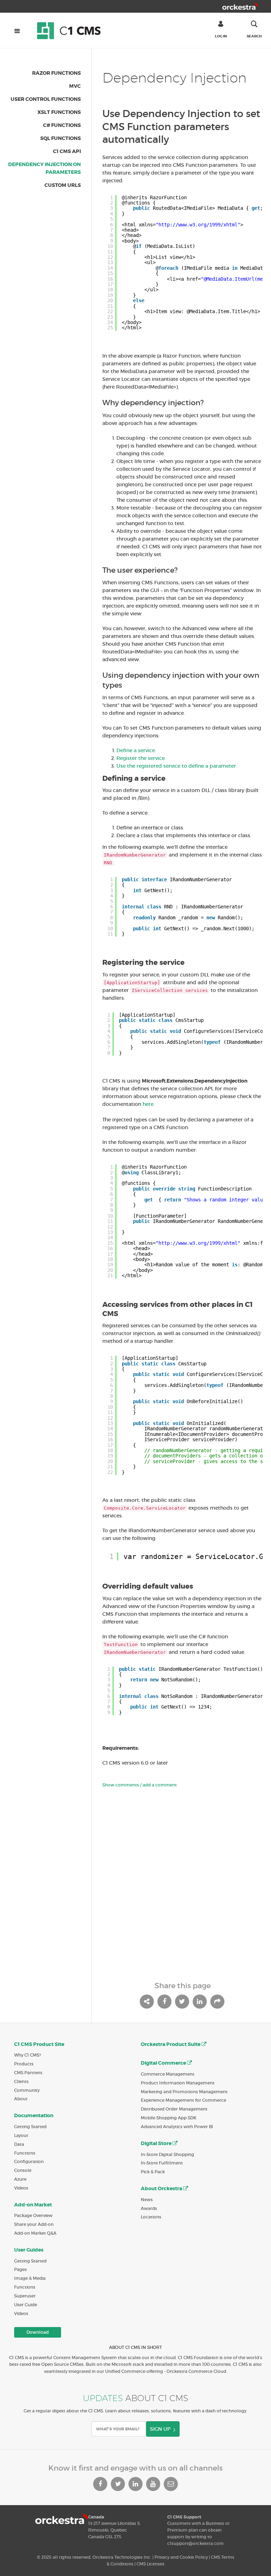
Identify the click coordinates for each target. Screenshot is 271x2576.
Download (38, 2332)
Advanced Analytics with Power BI (177, 2127)
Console (23, 2170)
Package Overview (33, 2215)
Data (19, 2144)
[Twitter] (118, 2484)
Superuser (25, 2296)
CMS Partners (28, 2073)
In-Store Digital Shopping (167, 2154)
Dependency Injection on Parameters (44, 168)
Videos (21, 2188)
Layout (21, 2135)
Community (27, 2090)
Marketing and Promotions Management (184, 2092)
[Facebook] (100, 2484)
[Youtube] (153, 2484)
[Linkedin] (135, 2484)
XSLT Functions (59, 112)
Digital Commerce (164, 2063)
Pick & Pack (153, 2172)
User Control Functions (46, 99)
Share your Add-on (34, 2224)
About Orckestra (162, 2188)
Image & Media (30, 2278)
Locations (151, 2217)
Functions (25, 2153)
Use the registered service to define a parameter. (177, 766)
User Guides (29, 2250)
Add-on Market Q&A (35, 2233)
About (21, 2099)
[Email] (171, 2484)
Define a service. (136, 750)
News (147, 2200)
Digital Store (157, 2143)
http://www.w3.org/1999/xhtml (198, 225)
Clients (21, 2081)
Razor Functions (56, 73)
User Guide (26, 2305)
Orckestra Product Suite (171, 2044)
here (148, 1104)
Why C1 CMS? (28, 2055)
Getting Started (30, 2127)
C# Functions (62, 125)
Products (24, 2064)
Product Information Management (178, 2083)
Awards (149, 2208)
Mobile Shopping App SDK (169, 2118)
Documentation (34, 2115)
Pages (20, 2269)
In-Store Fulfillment (162, 2163)
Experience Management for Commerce (183, 2100)
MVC (75, 86)
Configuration (29, 2161)
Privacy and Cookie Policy (181, 2557)
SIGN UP (160, 2429)
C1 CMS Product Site (39, 2044)
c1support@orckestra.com (195, 2543)
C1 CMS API (67, 151)
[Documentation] (72, 30)
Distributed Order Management (174, 2109)
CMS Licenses (150, 2564)
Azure (20, 2179)
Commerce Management (168, 2074)
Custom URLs (63, 185)
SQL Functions (61, 138)
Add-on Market (33, 2205)
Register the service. (141, 758)
